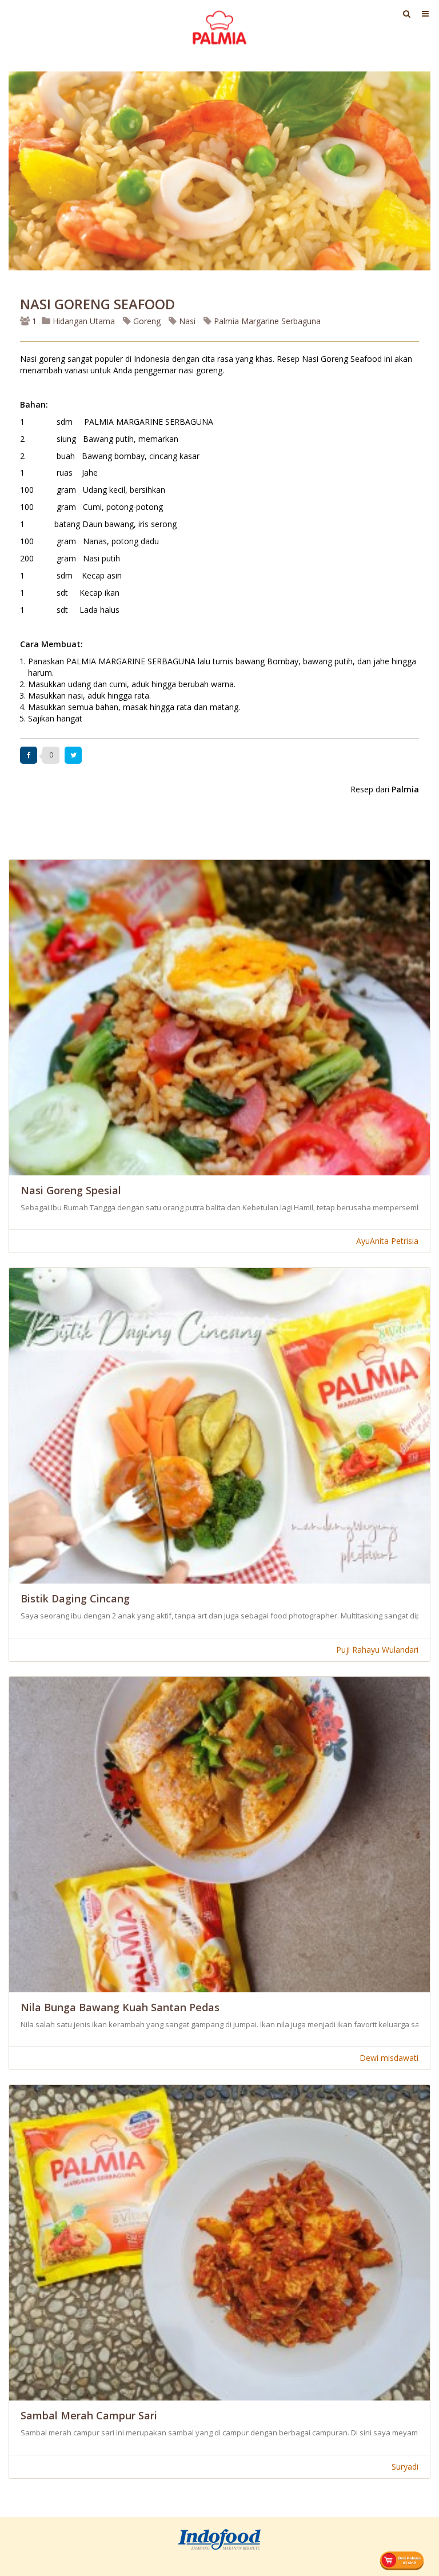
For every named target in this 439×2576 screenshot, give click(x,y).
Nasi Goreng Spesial (71, 1190)
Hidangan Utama (84, 321)
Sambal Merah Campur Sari (89, 2415)
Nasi (186, 321)
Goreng (146, 321)
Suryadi (405, 2467)
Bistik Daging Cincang (75, 1598)
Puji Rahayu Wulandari (377, 1650)
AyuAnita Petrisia (387, 1241)
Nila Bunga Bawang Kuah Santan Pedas (120, 2007)
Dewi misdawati (389, 2058)
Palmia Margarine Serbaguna (266, 321)
